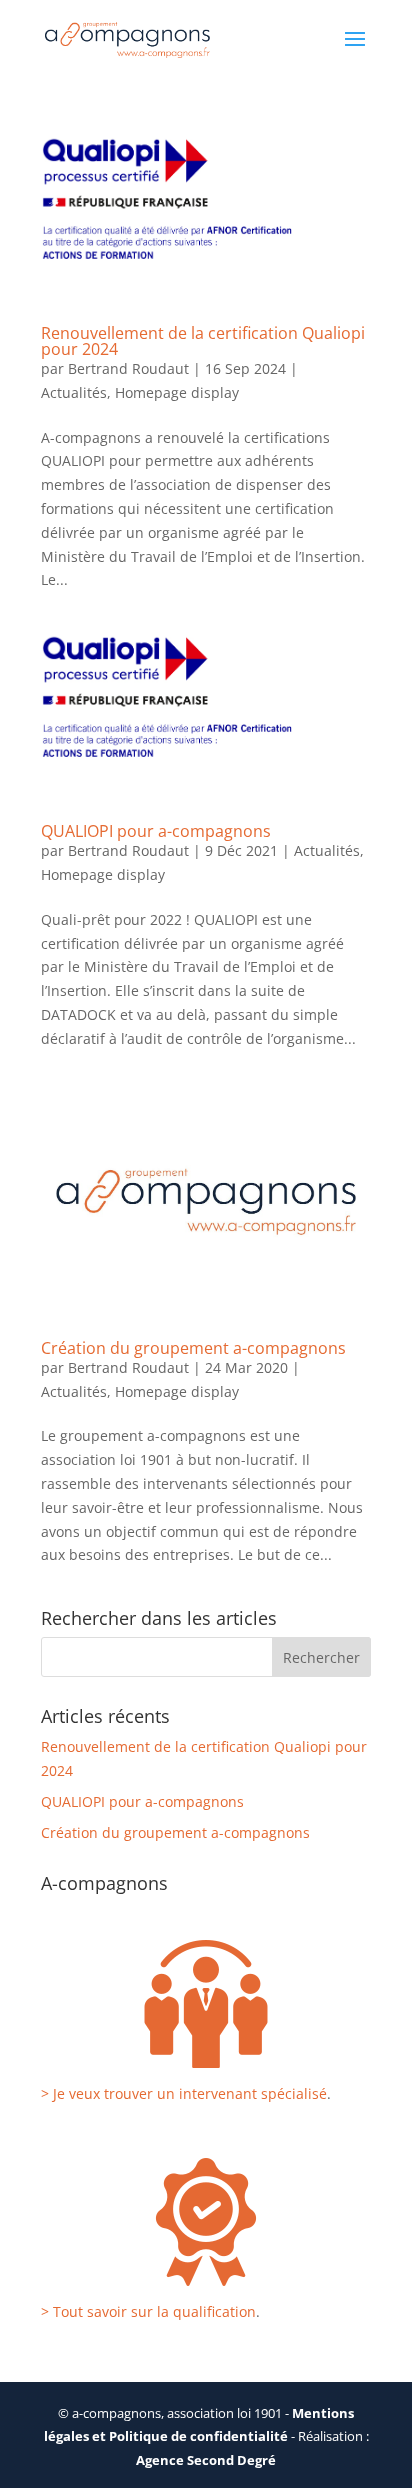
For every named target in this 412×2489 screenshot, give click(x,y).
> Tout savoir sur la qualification (148, 2311)
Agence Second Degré (206, 2460)
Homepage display (177, 392)
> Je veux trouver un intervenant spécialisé (184, 2093)
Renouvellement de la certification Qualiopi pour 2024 (203, 341)
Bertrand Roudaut (128, 368)
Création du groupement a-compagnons (193, 1348)
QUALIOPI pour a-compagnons (156, 831)
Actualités (74, 392)
